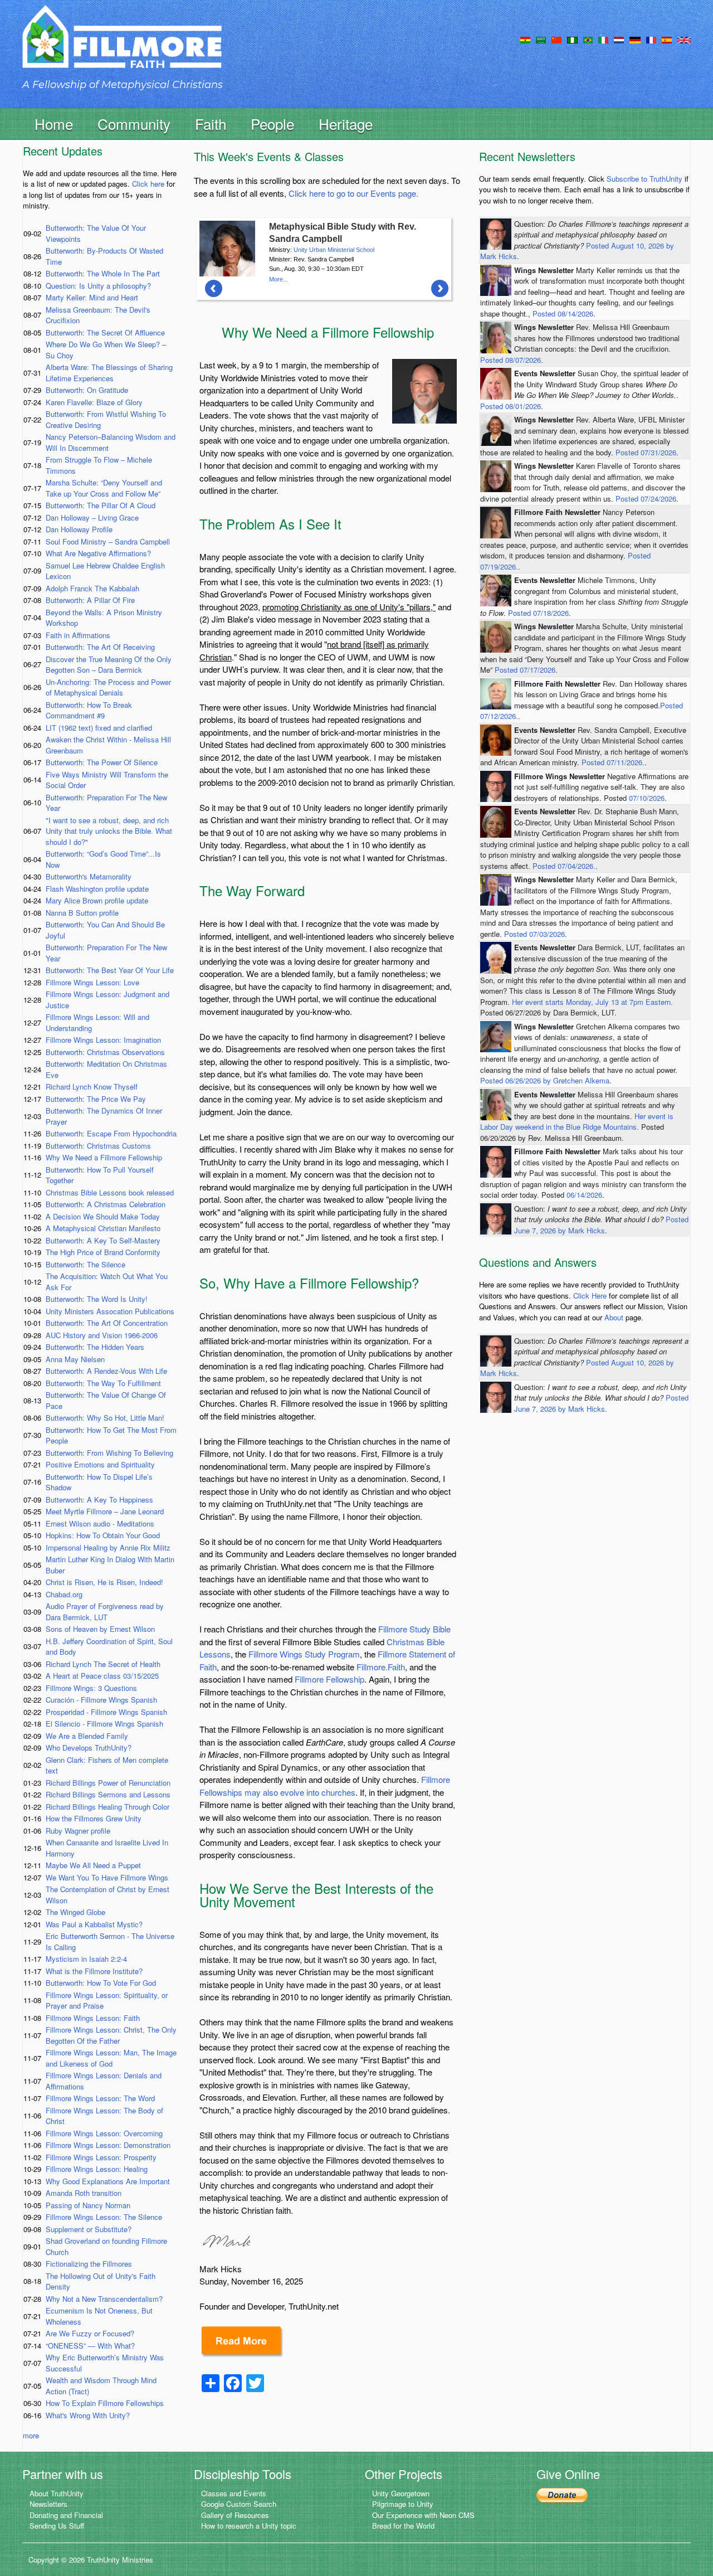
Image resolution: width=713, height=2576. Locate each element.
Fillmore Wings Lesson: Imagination (103, 1040)
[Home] (122, 47)
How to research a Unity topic (249, 2526)
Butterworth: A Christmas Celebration (106, 1204)
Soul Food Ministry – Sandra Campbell (108, 541)
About (614, 1317)
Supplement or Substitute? (89, 2229)
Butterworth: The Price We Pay (96, 1099)
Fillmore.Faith (381, 1667)
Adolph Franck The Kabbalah (92, 588)
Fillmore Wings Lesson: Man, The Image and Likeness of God (111, 2058)
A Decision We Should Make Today (103, 1216)
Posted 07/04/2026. (564, 866)
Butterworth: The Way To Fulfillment (103, 1383)
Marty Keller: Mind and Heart (92, 297)
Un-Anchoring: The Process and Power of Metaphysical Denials (108, 687)
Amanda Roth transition (84, 2193)
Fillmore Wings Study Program (304, 1654)
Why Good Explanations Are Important (108, 2181)
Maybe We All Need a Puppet (93, 1865)
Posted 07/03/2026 (534, 934)
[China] (556, 39)
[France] (651, 39)
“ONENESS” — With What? (90, 2346)
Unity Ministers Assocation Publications (110, 1311)
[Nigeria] (572, 39)
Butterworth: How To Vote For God (101, 1983)
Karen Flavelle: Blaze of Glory (94, 402)
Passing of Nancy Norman (88, 2205)
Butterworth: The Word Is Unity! (97, 1299)
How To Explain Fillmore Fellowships (105, 2403)
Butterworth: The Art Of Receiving (100, 647)
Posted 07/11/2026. (613, 762)
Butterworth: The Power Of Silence (102, 762)
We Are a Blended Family (87, 1736)
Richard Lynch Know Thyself (92, 1087)
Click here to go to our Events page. (353, 193)
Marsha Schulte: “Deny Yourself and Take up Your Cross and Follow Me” (104, 488)
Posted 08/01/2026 (511, 406)
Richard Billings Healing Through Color (108, 1807)
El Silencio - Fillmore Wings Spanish (104, 1724)
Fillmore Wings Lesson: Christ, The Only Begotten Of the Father (111, 2035)
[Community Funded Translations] (684, 39)
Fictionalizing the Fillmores (89, 2264)
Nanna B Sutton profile (82, 913)
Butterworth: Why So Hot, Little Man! (105, 1418)
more (31, 2435)
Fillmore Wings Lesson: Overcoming (104, 2133)
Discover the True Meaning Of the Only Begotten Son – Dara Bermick (109, 665)
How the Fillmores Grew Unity (94, 1818)
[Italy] (603, 39)
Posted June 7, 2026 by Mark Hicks (601, 1225)
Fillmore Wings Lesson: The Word (100, 2098)
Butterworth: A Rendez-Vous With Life (106, 1371)
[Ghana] (525, 39)
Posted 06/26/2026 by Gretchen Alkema (545, 1080)
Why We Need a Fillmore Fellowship (104, 1157)
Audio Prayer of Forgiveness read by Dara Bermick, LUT (105, 1612)
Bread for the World (403, 2526)
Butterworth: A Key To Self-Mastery (103, 1240)
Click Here (590, 1296)
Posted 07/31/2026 (646, 452)
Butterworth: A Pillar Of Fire (90, 600)
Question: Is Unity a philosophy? (98, 286)
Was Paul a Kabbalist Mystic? (94, 1924)
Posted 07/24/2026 (646, 499)
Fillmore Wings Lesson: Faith (93, 2018)
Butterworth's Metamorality (89, 876)
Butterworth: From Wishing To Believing (109, 1453)
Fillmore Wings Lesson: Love (92, 982)
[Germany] (635, 39)
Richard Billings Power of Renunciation (108, 1783)
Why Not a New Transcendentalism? (104, 2299)
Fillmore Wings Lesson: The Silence (104, 2217)
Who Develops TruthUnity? (89, 1748)
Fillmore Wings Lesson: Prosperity (101, 2157)
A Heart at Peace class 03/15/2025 (102, 1676)
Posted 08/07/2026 (511, 360)
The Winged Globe (75, 1912)
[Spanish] (667, 39)
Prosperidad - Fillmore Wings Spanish (106, 1712)
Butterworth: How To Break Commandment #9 (89, 710)
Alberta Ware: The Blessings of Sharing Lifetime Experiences (109, 373)
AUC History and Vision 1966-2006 (102, 1335)
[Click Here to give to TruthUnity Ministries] (562, 2494)
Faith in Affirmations (78, 635)
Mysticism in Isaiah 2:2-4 (86, 1959)
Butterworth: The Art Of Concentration (107, 1323)
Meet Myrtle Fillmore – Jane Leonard (105, 1511)
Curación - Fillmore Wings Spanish (101, 1700)
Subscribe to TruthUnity (644, 179)
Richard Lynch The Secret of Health (103, 1664)
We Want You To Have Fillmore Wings (107, 1877)
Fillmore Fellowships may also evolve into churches (325, 1786)
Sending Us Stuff (57, 2526)
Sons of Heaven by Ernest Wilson (100, 1629)
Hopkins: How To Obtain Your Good (103, 1535)
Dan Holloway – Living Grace (92, 517)
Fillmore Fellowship (329, 1679)
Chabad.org (64, 1594)
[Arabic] (541, 39)
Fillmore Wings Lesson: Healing (97, 2169)
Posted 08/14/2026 (563, 314)
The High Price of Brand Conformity (103, 1252)
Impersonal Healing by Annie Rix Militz (108, 1547)
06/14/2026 (584, 1195)
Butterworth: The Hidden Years (95, 1347)
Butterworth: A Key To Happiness (99, 1500)
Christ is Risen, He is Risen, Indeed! (104, 1582)
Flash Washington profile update (97, 889)
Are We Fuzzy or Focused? (90, 2333)
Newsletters (48, 2504)
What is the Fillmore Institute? (94, 1971)
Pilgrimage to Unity (403, 2504)
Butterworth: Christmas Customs (98, 1146)
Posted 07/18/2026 (538, 613)
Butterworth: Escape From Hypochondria (111, 1133)
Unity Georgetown (401, 2493)
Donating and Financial (66, 2515)
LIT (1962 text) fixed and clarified (99, 728)
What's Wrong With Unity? (88, 2415)
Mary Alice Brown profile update (97, 900)
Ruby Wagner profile (78, 1831)
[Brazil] (588, 39)
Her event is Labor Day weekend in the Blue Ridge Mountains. (577, 1122)
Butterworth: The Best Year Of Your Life (110, 970)
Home (54, 123)
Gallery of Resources (235, 2515)
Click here (148, 184)
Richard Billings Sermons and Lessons (108, 1794)
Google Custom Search (239, 2504)
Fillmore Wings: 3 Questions (91, 1688)
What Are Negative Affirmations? (98, 553)
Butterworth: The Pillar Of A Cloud (101, 505)
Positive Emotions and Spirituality (100, 1464)
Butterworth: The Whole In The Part (103, 273)
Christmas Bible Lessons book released (110, 1192)
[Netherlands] (619, 39)
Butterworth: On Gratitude (87, 390)
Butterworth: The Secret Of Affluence (105, 332)
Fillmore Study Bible (414, 1629)
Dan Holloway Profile (79, 529)
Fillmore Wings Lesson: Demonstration (108, 2145)
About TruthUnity (57, 2493)
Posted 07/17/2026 (525, 670)
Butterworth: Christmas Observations (105, 1052)
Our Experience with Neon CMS (423, 2515)
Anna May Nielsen (75, 1359)
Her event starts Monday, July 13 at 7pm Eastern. (592, 1002)
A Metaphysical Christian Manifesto (103, 1228)
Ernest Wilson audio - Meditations (100, 1523)
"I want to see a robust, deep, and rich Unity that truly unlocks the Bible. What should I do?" (109, 831)
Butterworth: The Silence (86, 1264)
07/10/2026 (647, 798)
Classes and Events (234, 2493)
